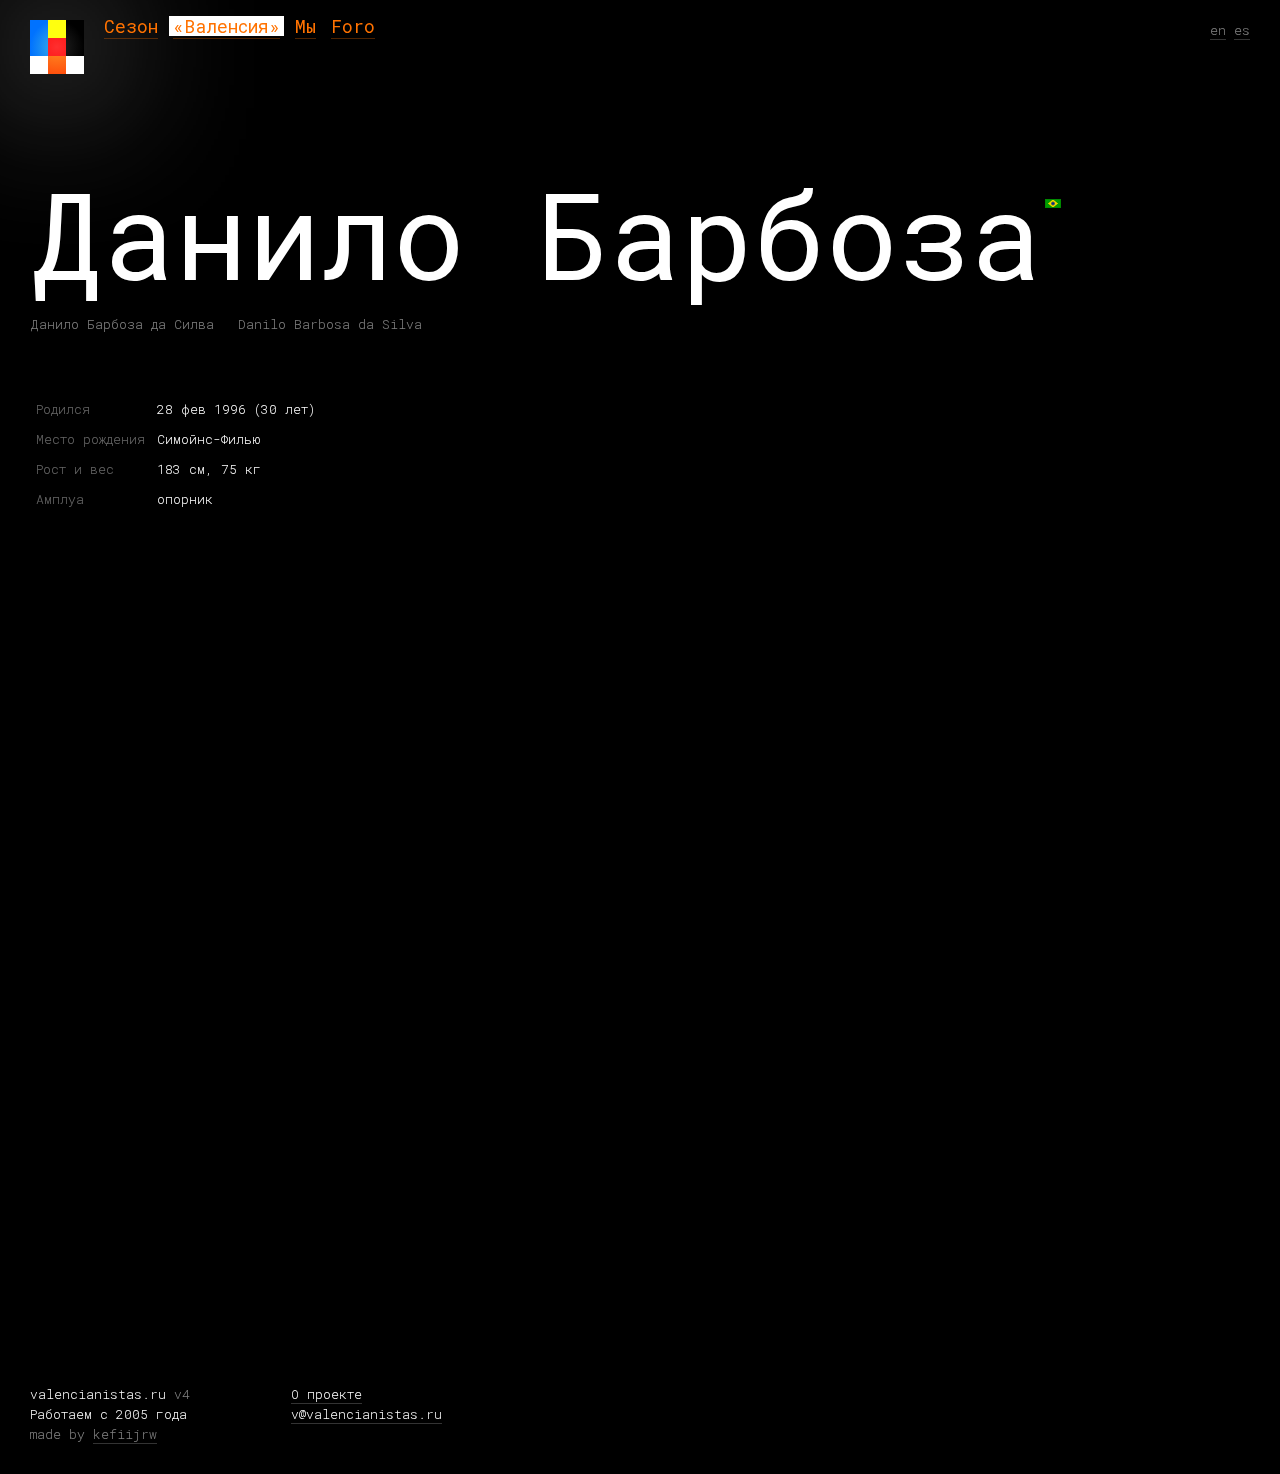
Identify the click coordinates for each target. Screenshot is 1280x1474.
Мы (305, 26)
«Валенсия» (226, 26)
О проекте (326, 1394)
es (1242, 30)
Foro (353, 26)
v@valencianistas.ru (366, 1414)
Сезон (131, 26)
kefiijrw (125, 1434)
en (1218, 30)
